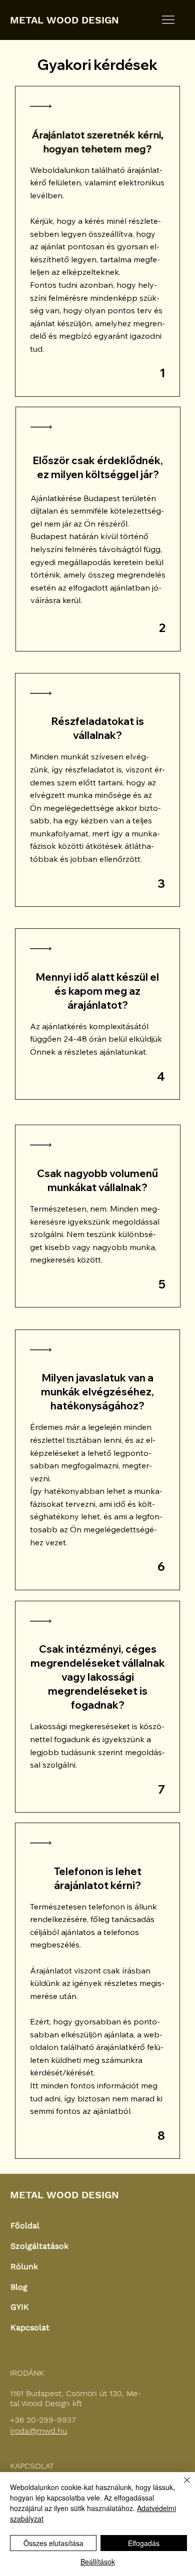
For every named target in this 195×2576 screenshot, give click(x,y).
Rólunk (24, 2266)
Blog (19, 2287)
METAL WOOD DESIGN (64, 20)
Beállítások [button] (98, 2562)
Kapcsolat (30, 2327)
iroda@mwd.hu (38, 2431)
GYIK (20, 2307)
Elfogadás (144, 2543)
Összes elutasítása (53, 2543)
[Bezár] (181, 2486)
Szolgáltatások (39, 2246)
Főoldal (25, 2226)
